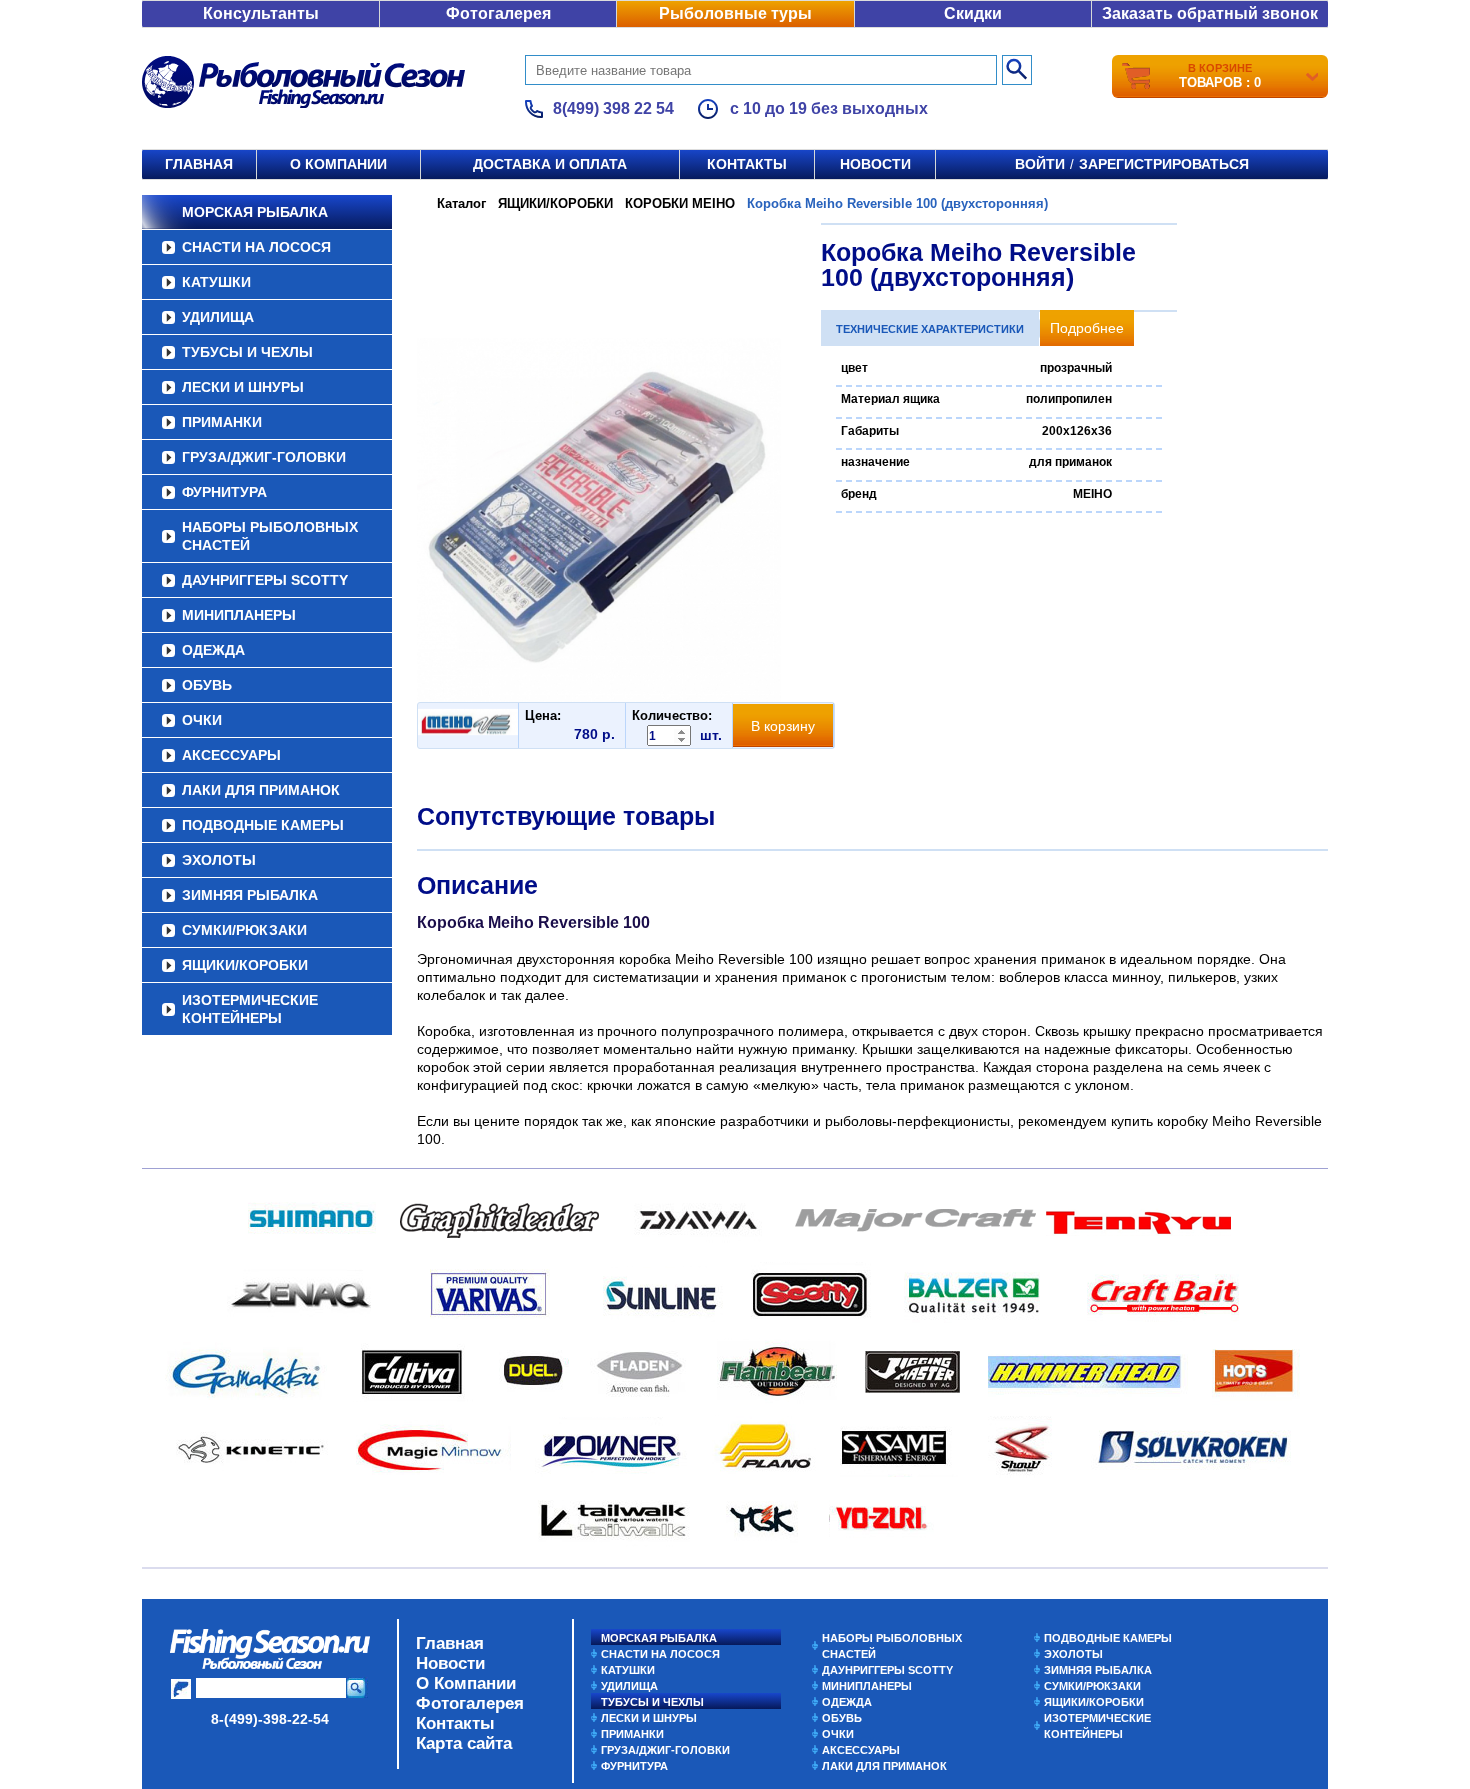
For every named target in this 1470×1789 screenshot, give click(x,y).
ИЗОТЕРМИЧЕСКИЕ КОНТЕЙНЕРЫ (250, 1009)
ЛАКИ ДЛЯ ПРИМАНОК (261, 790)
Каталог (461, 203)
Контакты (747, 164)
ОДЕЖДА (213, 650)
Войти (1040, 164)
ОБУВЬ (207, 685)
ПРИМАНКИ (222, 422)
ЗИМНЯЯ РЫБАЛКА (250, 895)
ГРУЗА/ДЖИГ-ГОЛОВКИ (264, 457)
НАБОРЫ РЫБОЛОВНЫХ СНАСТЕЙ (270, 536)
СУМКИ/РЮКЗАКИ (244, 930)
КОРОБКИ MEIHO (680, 203)
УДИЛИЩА (218, 317)
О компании (338, 164)
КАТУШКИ (216, 282)
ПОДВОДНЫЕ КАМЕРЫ (263, 825)
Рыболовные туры (735, 13)
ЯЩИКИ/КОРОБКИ (245, 965)
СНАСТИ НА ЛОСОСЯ (256, 247)
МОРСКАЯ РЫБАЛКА (255, 212)
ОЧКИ (202, 720)
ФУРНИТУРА (224, 492)
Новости (875, 164)
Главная (199, 164)
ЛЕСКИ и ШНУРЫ (243, 387)
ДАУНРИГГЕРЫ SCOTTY (265, 580)
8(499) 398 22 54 (613, 108)
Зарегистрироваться (1164, 164)
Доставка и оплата (550, 164)
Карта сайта (464, 1743)
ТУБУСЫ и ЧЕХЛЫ (247, 352)
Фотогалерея (498, 13)
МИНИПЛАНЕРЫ (239, 615)
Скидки (973, 13)
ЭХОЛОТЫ (219, 860)
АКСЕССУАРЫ (231, 755)
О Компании (466, 1683)
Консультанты (261, 13)
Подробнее (1087, 328)
